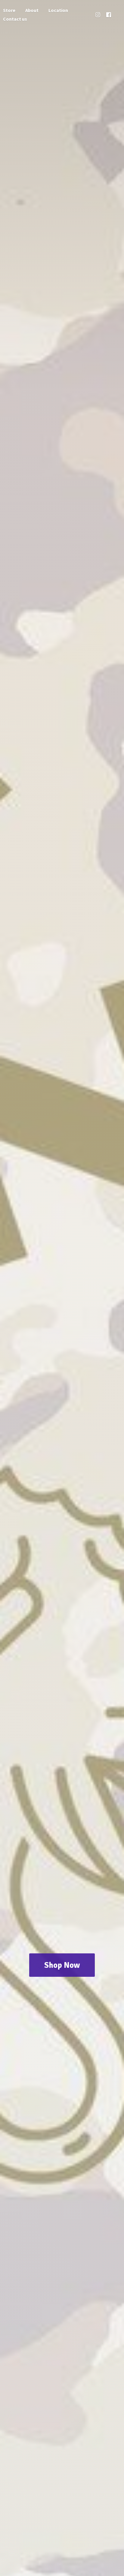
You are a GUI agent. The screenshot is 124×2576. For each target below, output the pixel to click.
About (32, 10)
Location (58, 10)
